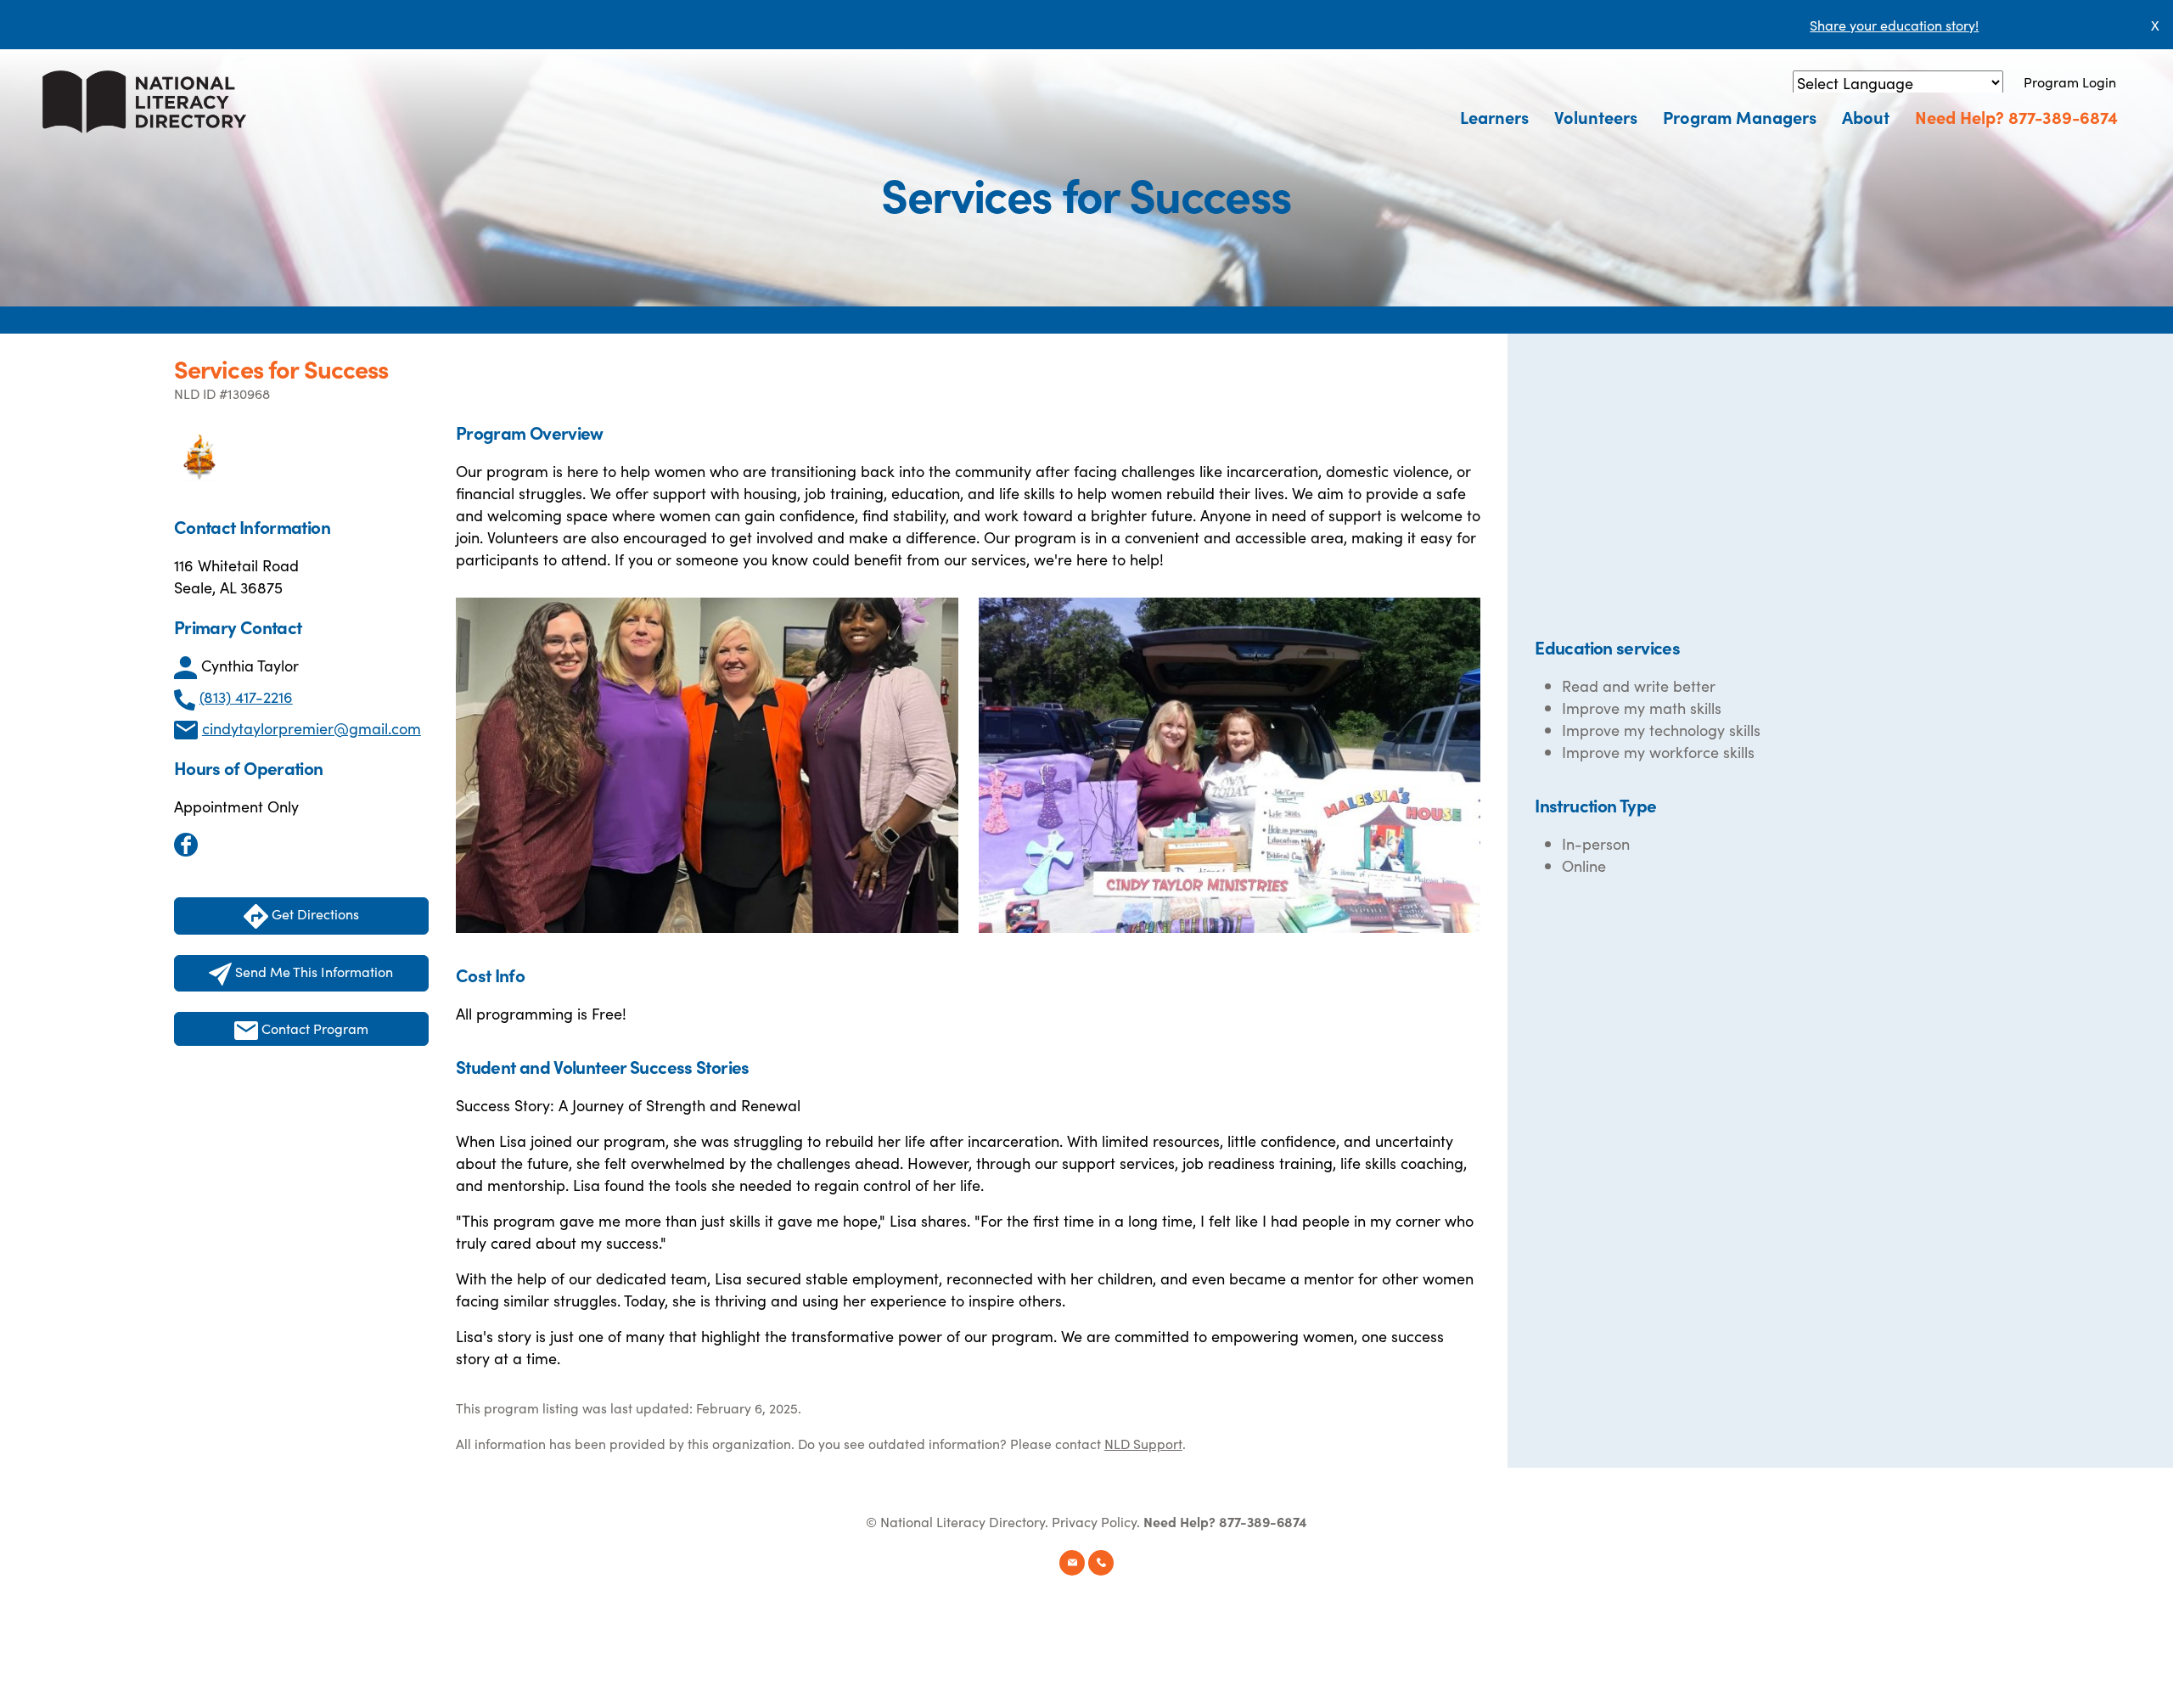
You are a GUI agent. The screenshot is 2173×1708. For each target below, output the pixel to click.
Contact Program (313, 1028)
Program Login (2070, 81)
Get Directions (314, 913)
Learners (1494, 116)
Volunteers (1596, 116)
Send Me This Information (312, 971)
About (1866, 116)
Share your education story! (1894, 25)
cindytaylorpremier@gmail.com (312, 728)
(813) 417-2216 (246, 697)
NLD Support (1143, 1443)
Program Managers (1740, 116)
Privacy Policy (1094, 1521)
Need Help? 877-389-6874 (2016, 116)
